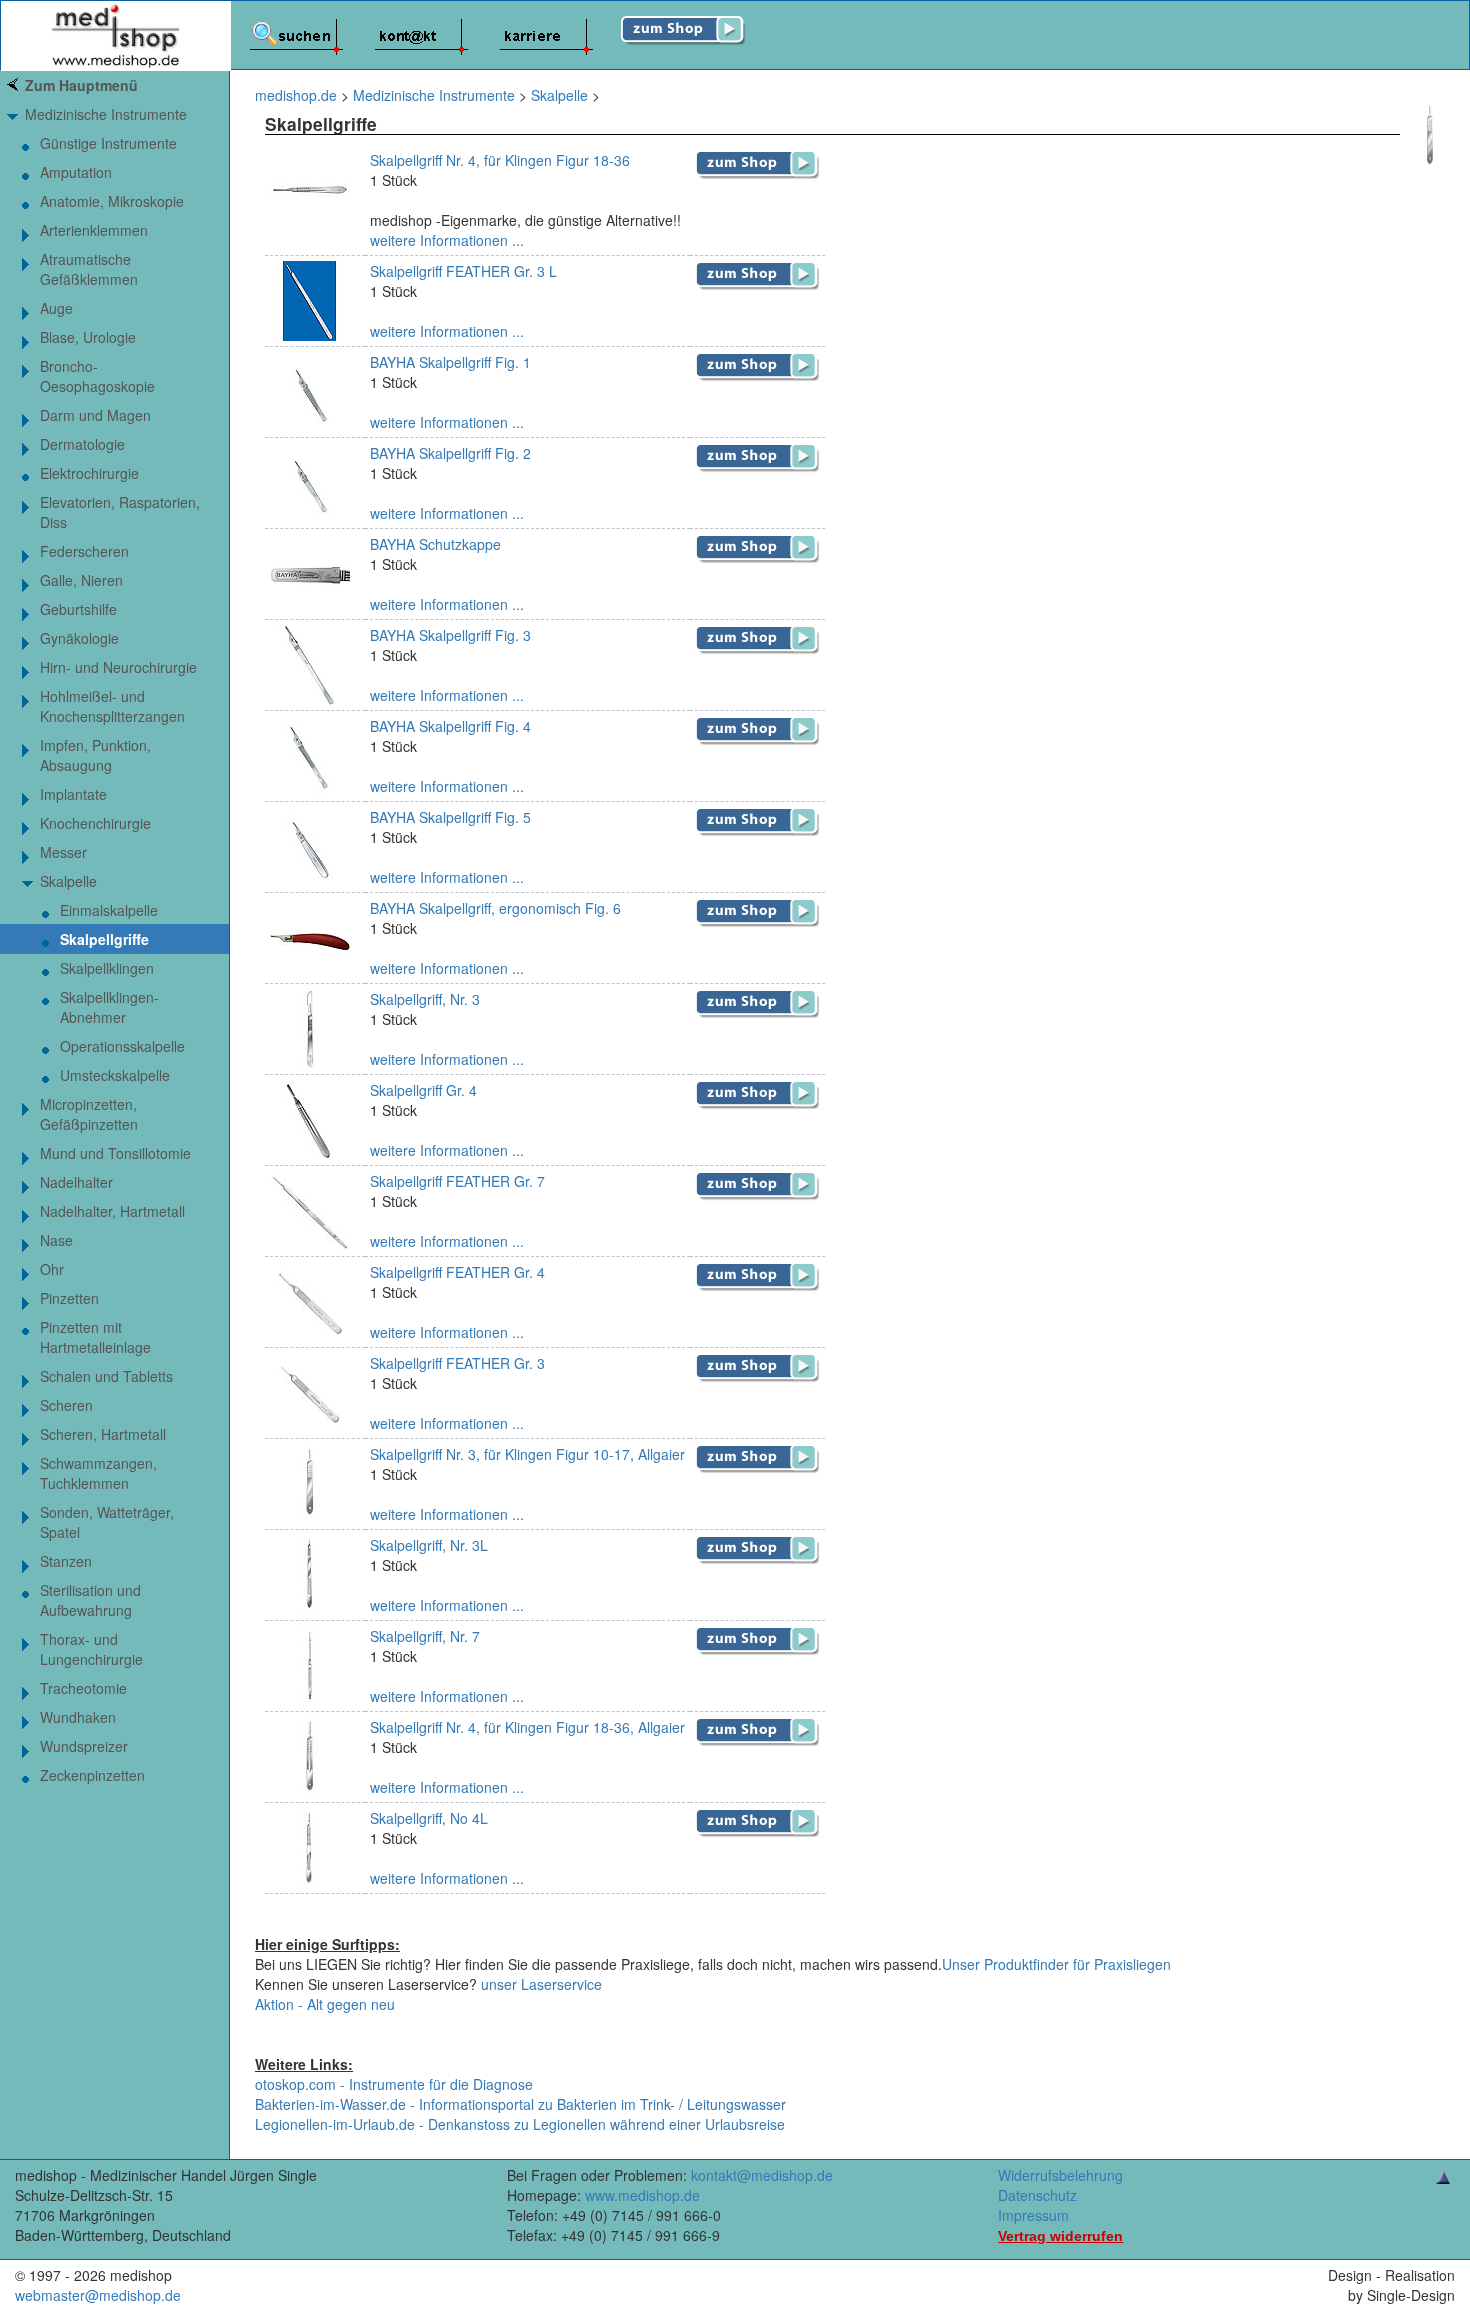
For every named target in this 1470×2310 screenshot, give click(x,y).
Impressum (1033, 2215)
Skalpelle (68, 881)
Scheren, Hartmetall (103, 1434)
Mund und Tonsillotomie (115, 1153)
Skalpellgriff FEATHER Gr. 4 (457, 1272)
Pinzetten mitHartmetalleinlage (95, 1337)
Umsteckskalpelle (115, 1075)
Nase (56, 1240)
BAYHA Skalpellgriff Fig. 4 (450, 726)
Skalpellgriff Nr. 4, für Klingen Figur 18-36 (500, 160)
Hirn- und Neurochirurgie (118, 667)
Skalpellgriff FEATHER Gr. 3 (457, 1363)
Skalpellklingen (107, 968)
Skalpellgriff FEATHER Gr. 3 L (463, 271)
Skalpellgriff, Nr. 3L (429, 1545)
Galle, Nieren (81, 580)
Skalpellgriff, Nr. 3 (425, 999)
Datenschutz (1037, 2195)
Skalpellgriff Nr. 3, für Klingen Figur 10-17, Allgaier (527, 1454)
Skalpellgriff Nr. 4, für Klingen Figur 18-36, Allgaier (527, 1727)
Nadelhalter (76, 1182)
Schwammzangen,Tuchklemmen (98, 1473)
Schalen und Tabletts (106, 1376)
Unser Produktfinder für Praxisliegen (1056, 1964)
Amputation (76, 172)
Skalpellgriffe (104, 939)
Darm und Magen (95, 415)
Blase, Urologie (88, 337)
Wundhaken (78, 1717)
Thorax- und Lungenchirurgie (91, 1649)
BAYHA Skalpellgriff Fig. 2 (450, 453)
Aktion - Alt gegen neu (325, 2004)
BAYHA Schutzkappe (435, 544)
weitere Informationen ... (447, 240)
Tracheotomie (83, 1688)
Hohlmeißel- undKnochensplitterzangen (112, 706)
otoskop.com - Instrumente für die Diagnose (394, 2084)
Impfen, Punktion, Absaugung (95, 755)
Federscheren (84, 551)
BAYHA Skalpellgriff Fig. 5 (450, 817)
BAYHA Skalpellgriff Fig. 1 (450, 362)
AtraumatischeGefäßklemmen (89, 269)
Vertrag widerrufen (1060, 2236)
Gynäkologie (79, 638)
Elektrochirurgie (89, 473)
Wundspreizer (84, 1746)
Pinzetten (69, 1298)
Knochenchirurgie (95, 823)
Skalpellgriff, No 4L (429, 1818)
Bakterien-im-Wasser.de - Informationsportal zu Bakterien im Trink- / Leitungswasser (520, 2104)
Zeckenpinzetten (92, 1775)
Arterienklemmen (94, 230)
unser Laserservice (541, 1984)
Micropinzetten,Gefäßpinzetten (89, 1114)
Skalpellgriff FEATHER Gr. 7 (457, 1181)
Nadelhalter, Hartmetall (112, 1211)
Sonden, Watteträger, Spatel (107, 1522)
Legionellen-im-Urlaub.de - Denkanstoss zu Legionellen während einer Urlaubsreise (520, 2124)
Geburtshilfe (78, 609)
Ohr (52, 1269)
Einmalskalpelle (109, 910)
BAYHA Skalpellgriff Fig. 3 (450, 635)
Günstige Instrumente (108, 143)
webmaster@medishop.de (98, 2295)
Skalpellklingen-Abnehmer (109, 1007)
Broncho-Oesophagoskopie (97, 376)
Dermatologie (82, 444)
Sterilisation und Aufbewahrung (90, 1600)
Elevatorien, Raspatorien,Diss (120, 512)
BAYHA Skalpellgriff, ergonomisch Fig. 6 (495, 908)
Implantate (73, 794)
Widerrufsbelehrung (1060, 2175)
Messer (63, 852)
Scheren (66, 1405)
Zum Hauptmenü (81, 85)
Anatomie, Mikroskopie (112, 201)
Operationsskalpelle (122, 1046)
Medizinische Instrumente (106, 114)
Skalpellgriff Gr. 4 (423, 1090)
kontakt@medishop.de (762, 2175)
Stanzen (66, 1561)
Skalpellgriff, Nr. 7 (425, 1636)
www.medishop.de (642, 2195)
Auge (56, 308)
